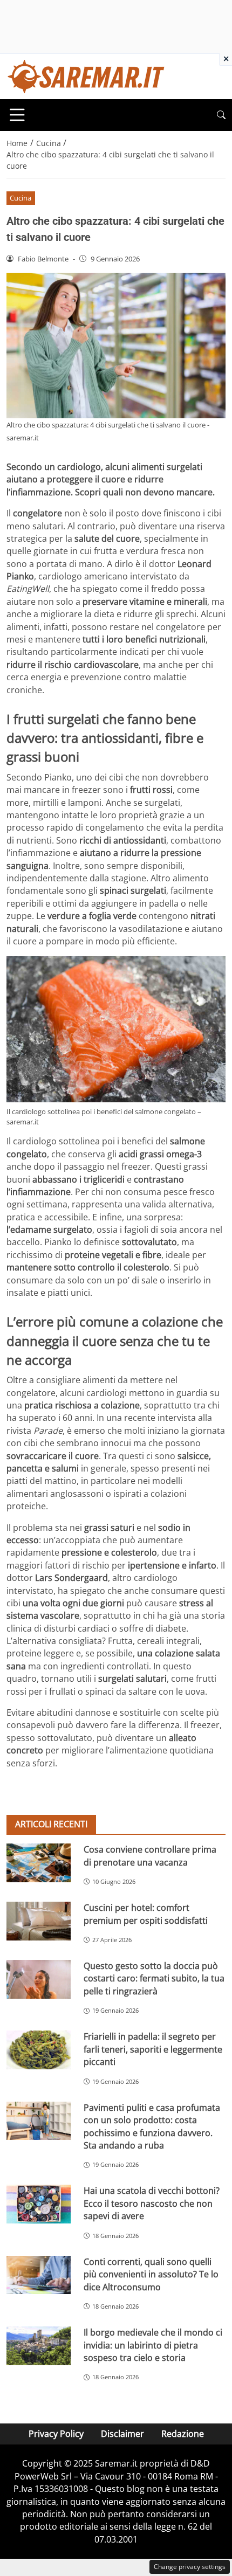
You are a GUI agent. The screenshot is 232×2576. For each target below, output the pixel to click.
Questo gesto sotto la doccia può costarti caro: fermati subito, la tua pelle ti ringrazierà (154, 1978)
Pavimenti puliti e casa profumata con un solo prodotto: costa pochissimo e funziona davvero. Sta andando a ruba (152, 2126)
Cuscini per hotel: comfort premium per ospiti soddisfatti (146, 1914)
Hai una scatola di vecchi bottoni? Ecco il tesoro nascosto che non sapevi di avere (152, 2203)
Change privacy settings (190, 2567)
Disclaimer (122, 2434)
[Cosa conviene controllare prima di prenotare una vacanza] (39, 1863)
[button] (221, 115)
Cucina (21, 198)
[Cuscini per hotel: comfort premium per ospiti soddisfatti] (39, 1921)
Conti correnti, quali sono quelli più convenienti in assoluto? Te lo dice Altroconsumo (151, 2274)
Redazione (183, 2434)
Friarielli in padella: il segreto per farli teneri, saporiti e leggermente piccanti (153, 2049)
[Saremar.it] (86, 75)
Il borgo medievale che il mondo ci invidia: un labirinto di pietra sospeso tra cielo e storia (153, 2345)
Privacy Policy (56, 2434)
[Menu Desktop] (17, 115)
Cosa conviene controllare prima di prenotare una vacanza (150, 1856)
